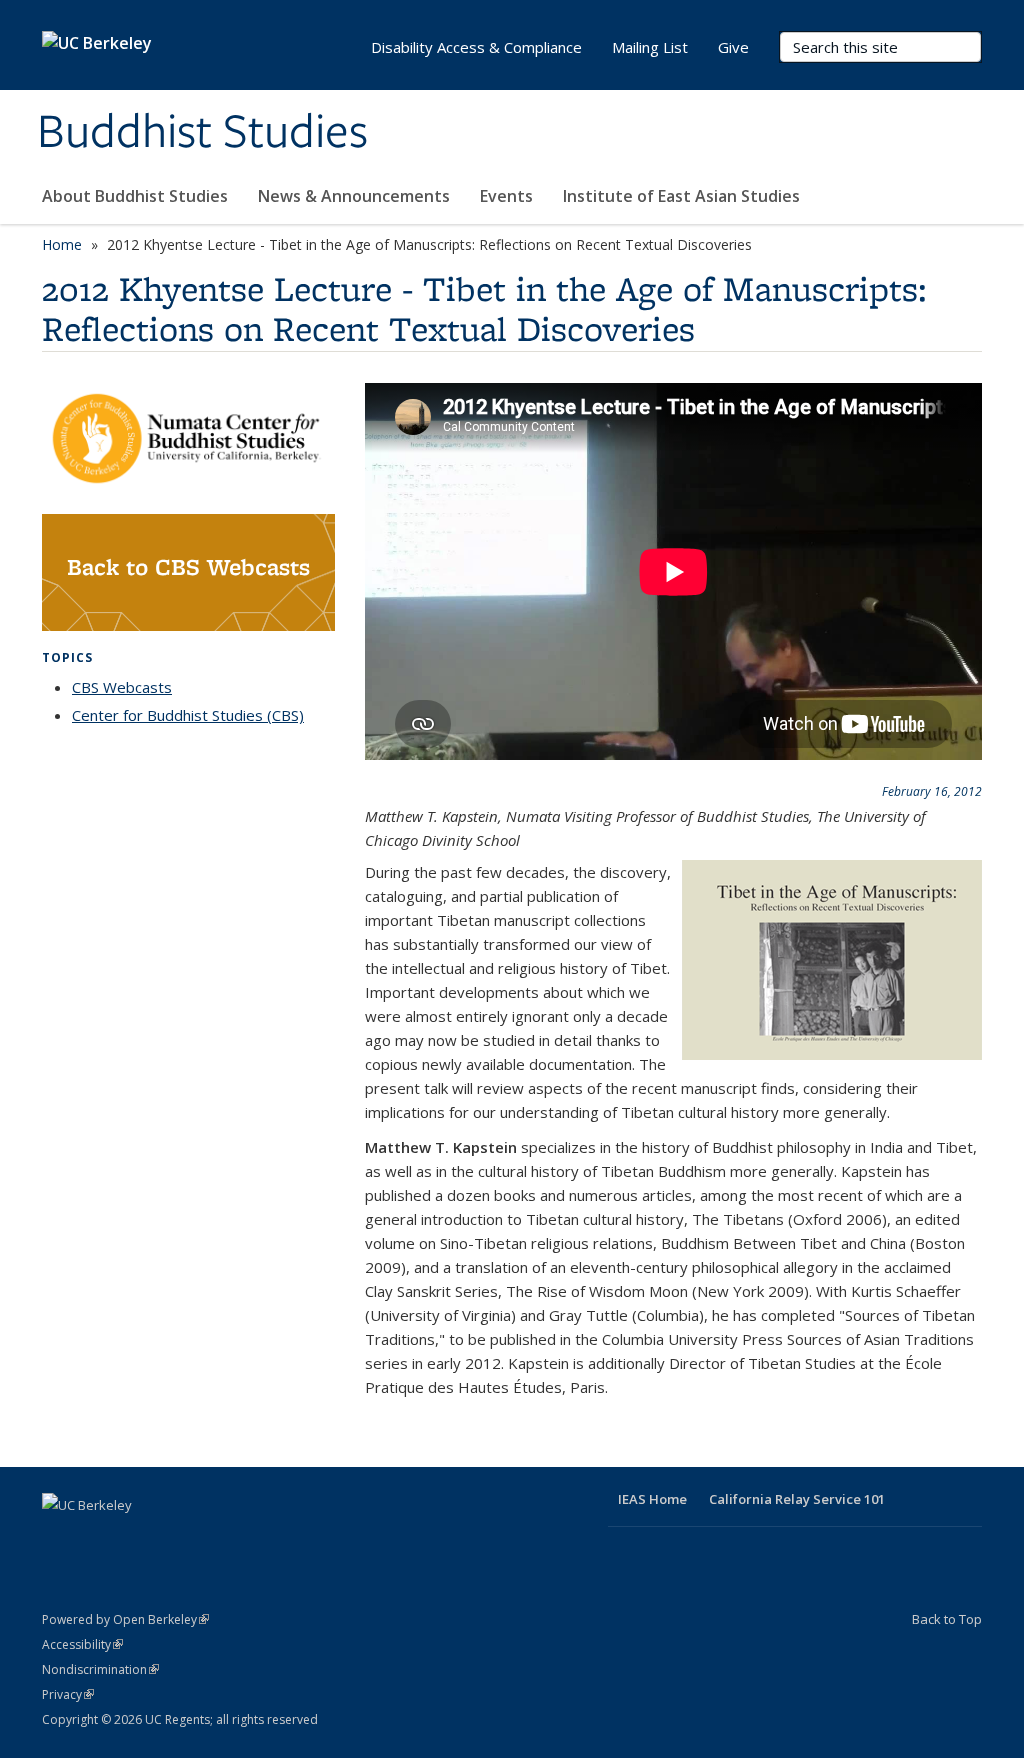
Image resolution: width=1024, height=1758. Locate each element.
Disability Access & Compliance (476, 47)
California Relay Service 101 (797, 1499)
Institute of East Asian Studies (681, 196)
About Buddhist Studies (135, 196)
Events (506, 196)
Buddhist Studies (202, 133)
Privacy (68, 1694)
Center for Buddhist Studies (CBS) (188, 715)
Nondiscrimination (100, 1669)
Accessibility (82, 1644)
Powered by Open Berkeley (125, 1619)
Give (733, 47)
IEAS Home (652, 1499)
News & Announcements (354, 196)
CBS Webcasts (122, 687)
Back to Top (947, 1619)
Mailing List (650, 47)
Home (62, 244)
